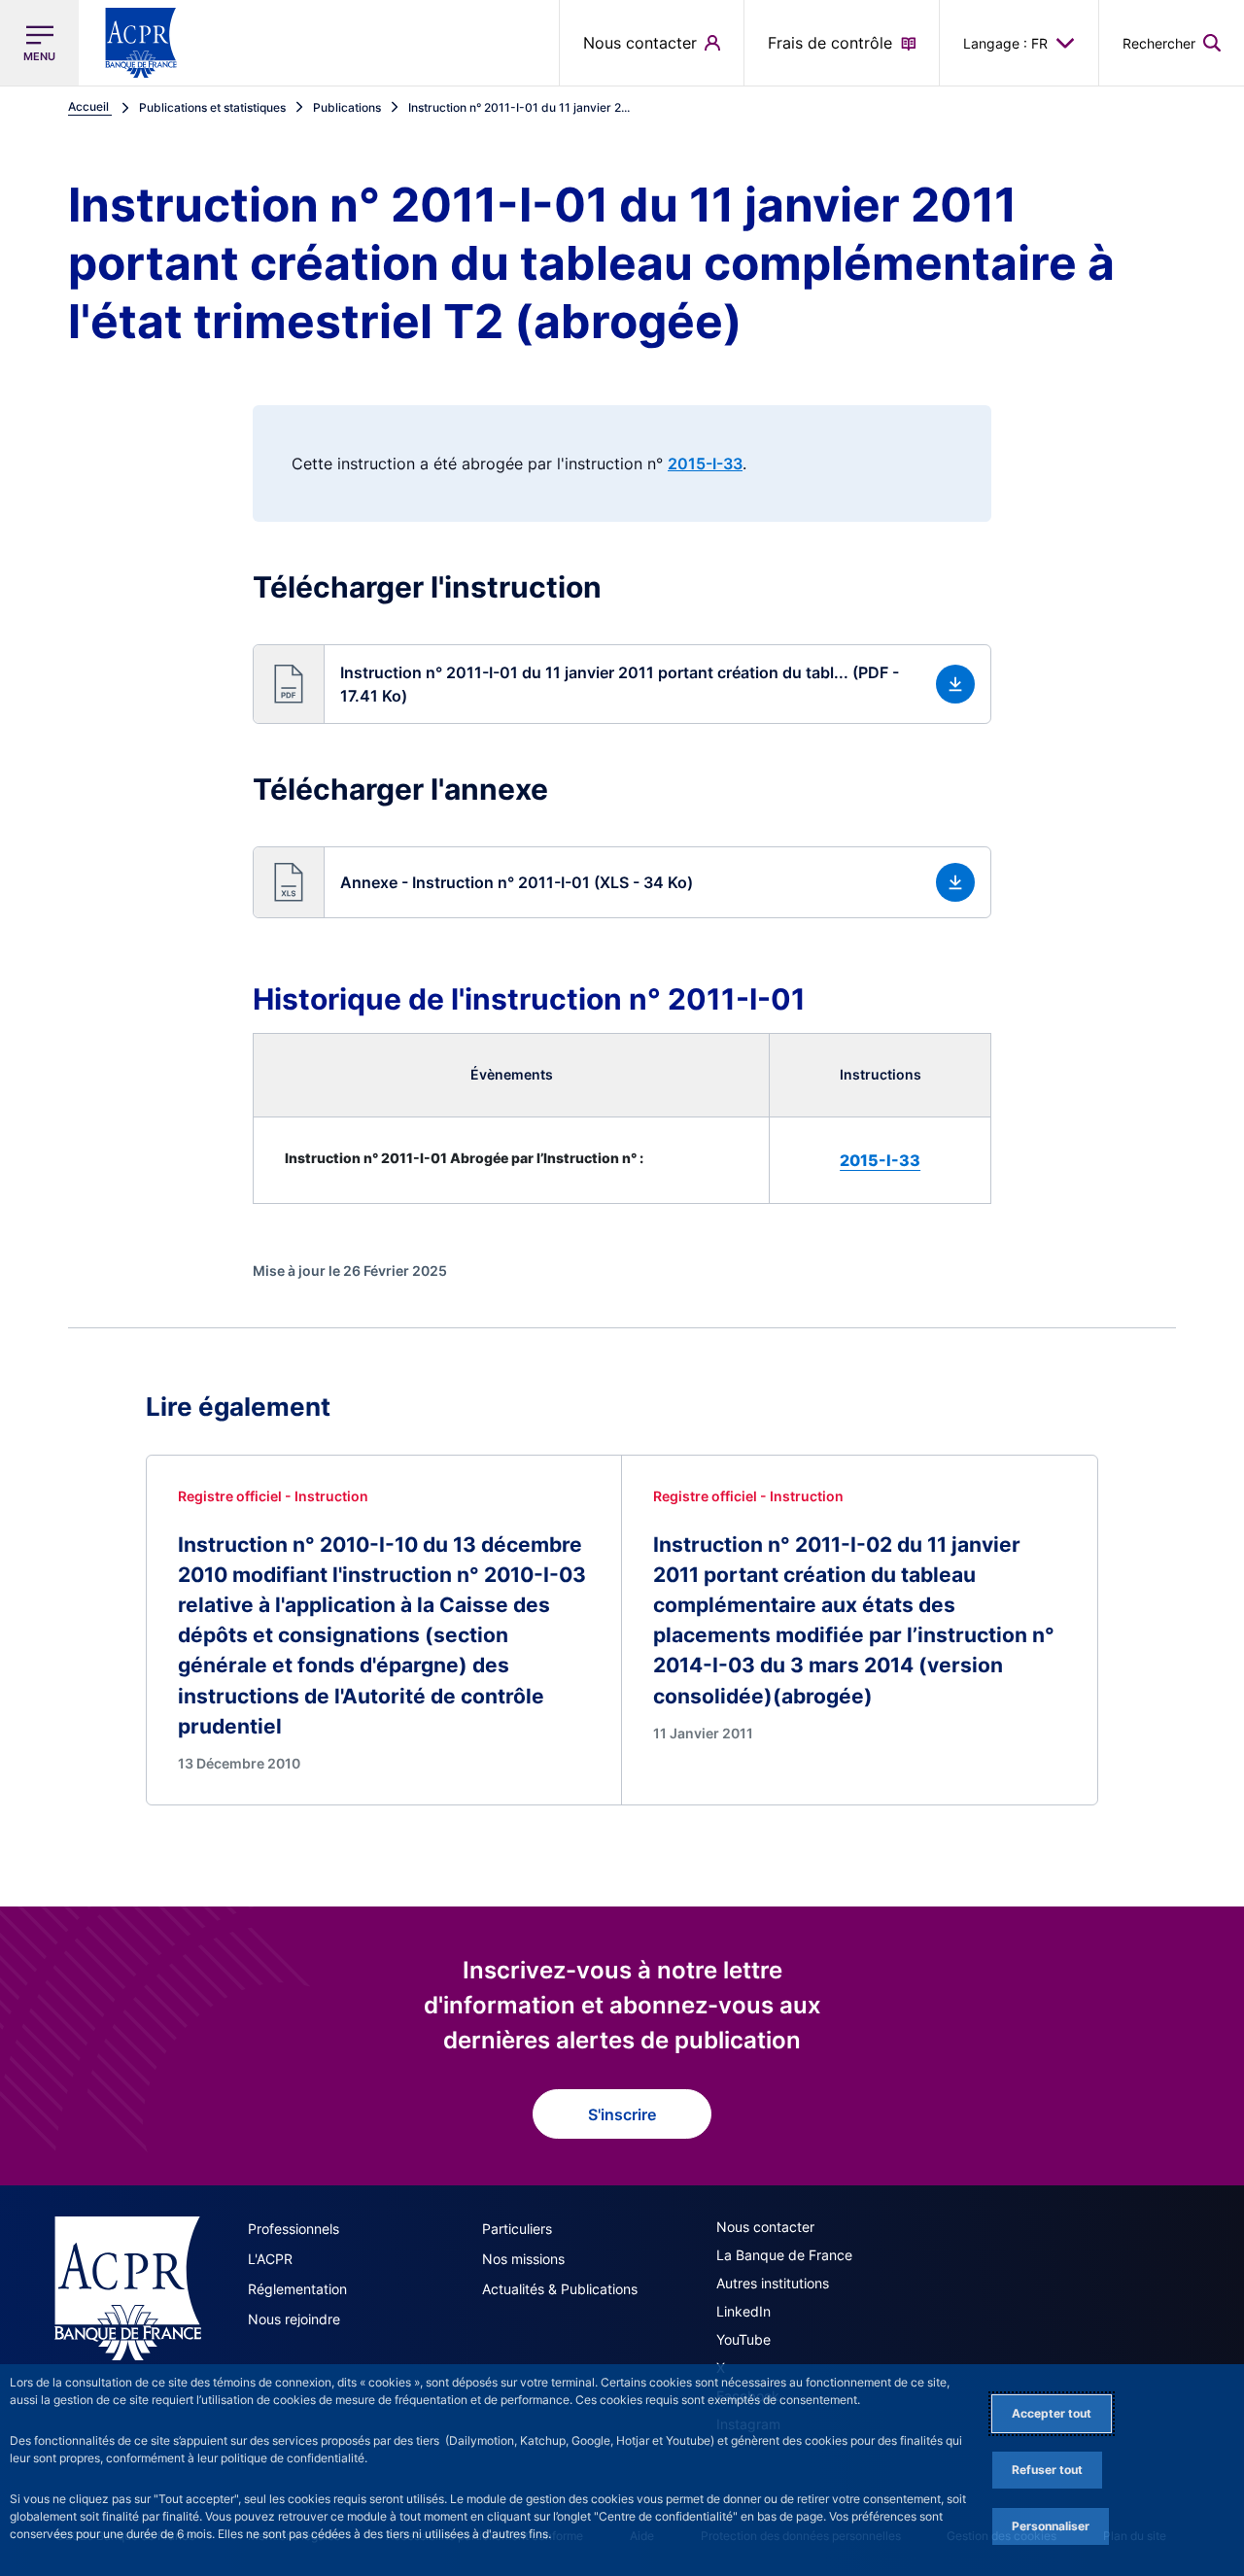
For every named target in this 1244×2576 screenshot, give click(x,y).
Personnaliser (1051, 2526)
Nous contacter (765, 2227)
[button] (1172, 43)
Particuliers (517, 2229)
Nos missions (523, 2259)
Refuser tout (1047, 2470)
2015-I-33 (705, 464)
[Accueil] (128, 2288)
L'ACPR (270, 2259)
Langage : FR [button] (1005, 43)
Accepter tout (1052, 2413)
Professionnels (294, 2229)
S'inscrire (622, 2114)
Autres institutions (773, 2283)
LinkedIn (743, 2311)
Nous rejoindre (294, 2319)
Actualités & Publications (560, 2289)
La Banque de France (784, 2255)
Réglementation (297, 2289)
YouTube (743, 2339)
